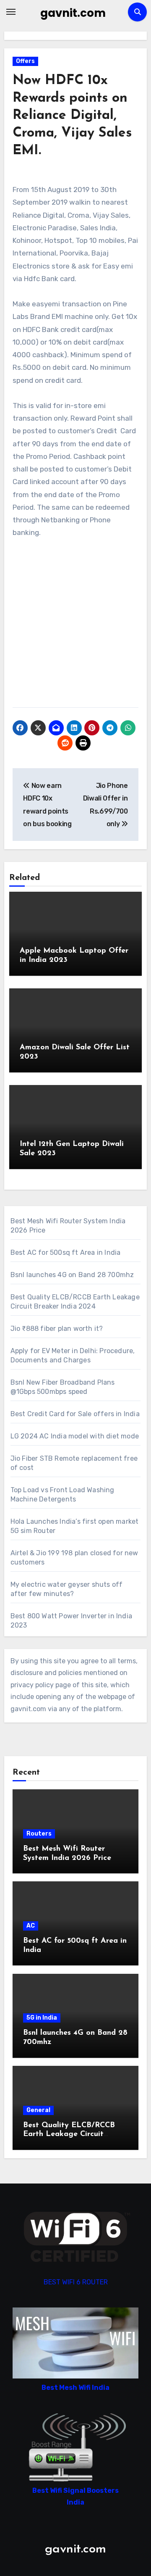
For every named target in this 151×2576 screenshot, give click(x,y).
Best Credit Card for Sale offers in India (75, 1414)
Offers (25, 61)
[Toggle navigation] (11, 12)
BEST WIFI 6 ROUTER (76, 2282)
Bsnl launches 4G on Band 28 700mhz (72, 1275)
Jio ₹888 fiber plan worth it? (57, 1329)
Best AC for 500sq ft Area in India (66, 1252)
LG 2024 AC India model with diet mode (75, 1436)
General (38, 2110)
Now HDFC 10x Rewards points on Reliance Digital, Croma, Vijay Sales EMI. (72, 116)
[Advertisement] (75, 627)
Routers (39, 1834)
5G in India (42, 2018)
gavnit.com (73, 13)
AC (31, 1926)
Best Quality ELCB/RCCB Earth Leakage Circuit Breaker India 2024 (69, 2135)
